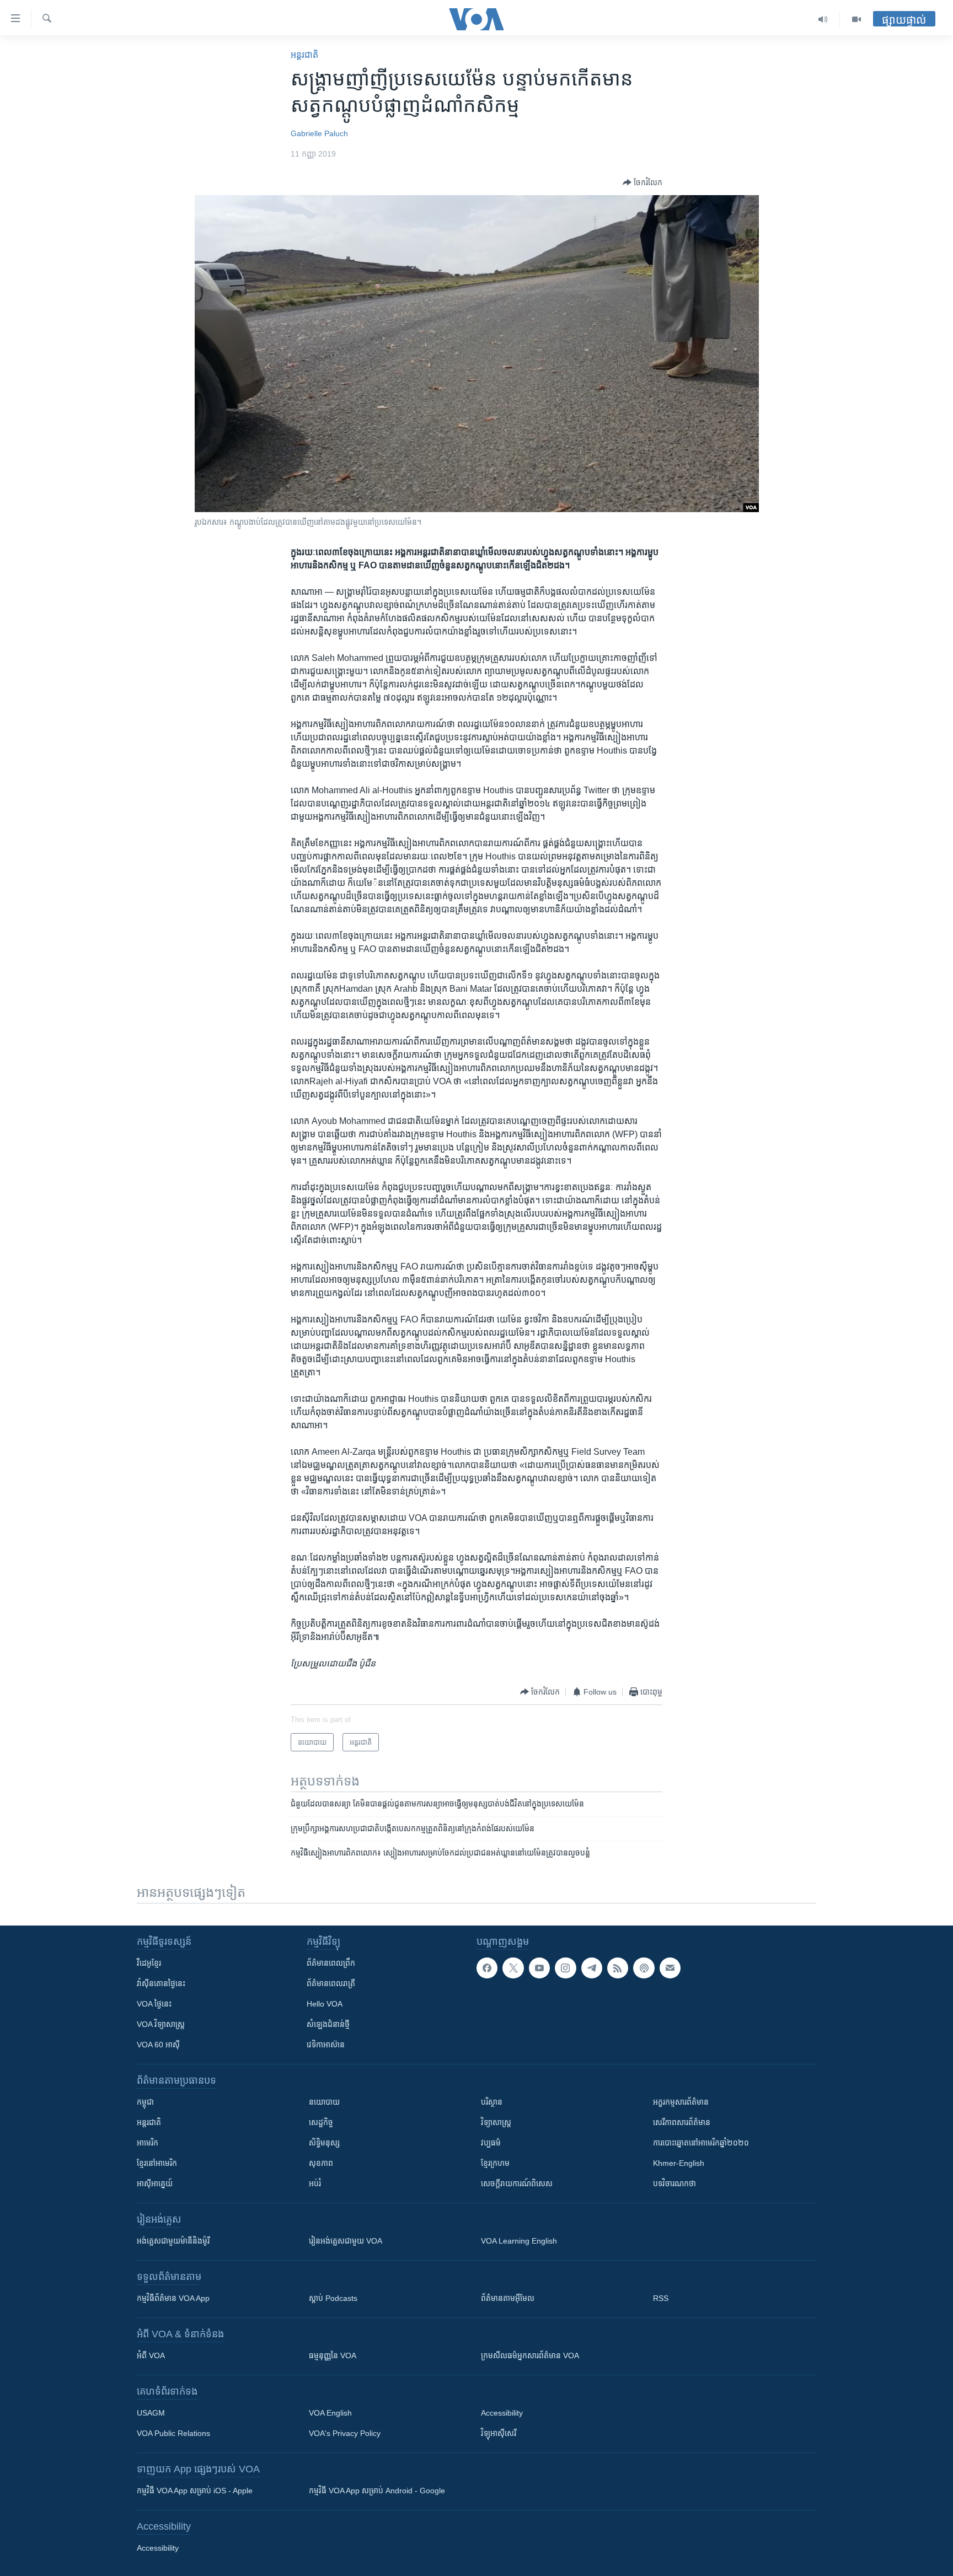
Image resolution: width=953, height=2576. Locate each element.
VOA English (330, 2413)
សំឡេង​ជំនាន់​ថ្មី (328, 2024)
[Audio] (823, 19)
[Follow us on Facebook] (487, 1968)
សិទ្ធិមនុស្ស (324, 2143)
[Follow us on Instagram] (565, 1968)
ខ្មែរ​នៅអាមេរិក (157, 2163)
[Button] (643, 182)
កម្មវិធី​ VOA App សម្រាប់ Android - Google (377, 2491)
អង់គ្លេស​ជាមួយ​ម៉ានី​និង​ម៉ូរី (173, 2241)
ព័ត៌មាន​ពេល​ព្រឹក (331, 1963)
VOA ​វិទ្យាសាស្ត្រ (161, 2024)
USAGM (151, 2413)
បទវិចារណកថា (674, 2184)
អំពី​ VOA (151, 2355)
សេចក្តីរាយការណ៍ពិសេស (517, 2184)
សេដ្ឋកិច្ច (321, 2122)
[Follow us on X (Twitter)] (513, 1968)
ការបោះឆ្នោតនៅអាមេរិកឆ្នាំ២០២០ (701, 2143)
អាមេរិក (148, 2143)
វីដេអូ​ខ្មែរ (149, 1963)
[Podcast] (644, 1968)
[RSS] (618, 1968)
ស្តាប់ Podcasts (333, 2298)
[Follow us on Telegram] (592, 1968)
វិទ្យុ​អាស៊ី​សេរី (499, 2433)
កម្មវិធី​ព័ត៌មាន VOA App (173, 2298)
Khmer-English (679, 2163)
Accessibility (502, 2413)
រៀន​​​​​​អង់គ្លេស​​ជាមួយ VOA (346, 2241)
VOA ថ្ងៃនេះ (154, 2004)
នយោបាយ (324, 2102)
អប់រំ (315, 2184)
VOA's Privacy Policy (345, 2433)
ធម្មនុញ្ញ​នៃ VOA (333, 2355)
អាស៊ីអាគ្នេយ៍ (155, 2184)
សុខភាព (321, 2163)
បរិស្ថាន (492, 2102)
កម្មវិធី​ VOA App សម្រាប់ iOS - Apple (195, 2491)
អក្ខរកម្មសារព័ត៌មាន (681, 2102)
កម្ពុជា (145, 2102)
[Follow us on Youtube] (539, 1968)
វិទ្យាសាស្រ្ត (496, 2122)
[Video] (856, 19)
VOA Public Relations (173, 2433)
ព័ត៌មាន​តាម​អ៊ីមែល (508, 2298)
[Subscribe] (670, 1968)
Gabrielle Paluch (319, 133)
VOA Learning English (519, 2241)
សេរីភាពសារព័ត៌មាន (682, 2122)
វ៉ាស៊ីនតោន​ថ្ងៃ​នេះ (161, 1983)
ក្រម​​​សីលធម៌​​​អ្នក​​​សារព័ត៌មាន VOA (530, 2355)
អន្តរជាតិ (304, 55)
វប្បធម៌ (491, 2143)
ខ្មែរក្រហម (495, 2163)
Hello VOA (325, 2004)
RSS (661, 2298)
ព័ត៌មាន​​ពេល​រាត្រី (331, 1983)
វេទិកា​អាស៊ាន (326, 2045)
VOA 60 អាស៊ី (158, 2045)
